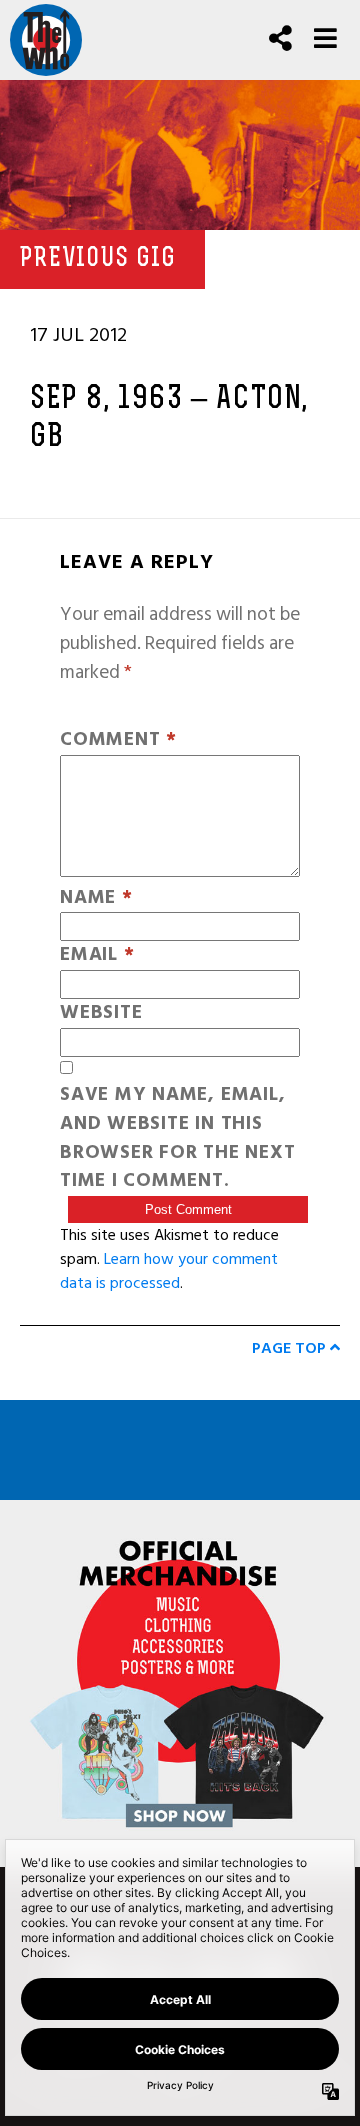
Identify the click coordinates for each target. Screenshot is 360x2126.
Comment (118, 740)
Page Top (291, 1348)
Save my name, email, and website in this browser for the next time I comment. (177, 1138)
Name (96, 898)
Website (101, 1013)
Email (97, 955)
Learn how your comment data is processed (169, 1271)
